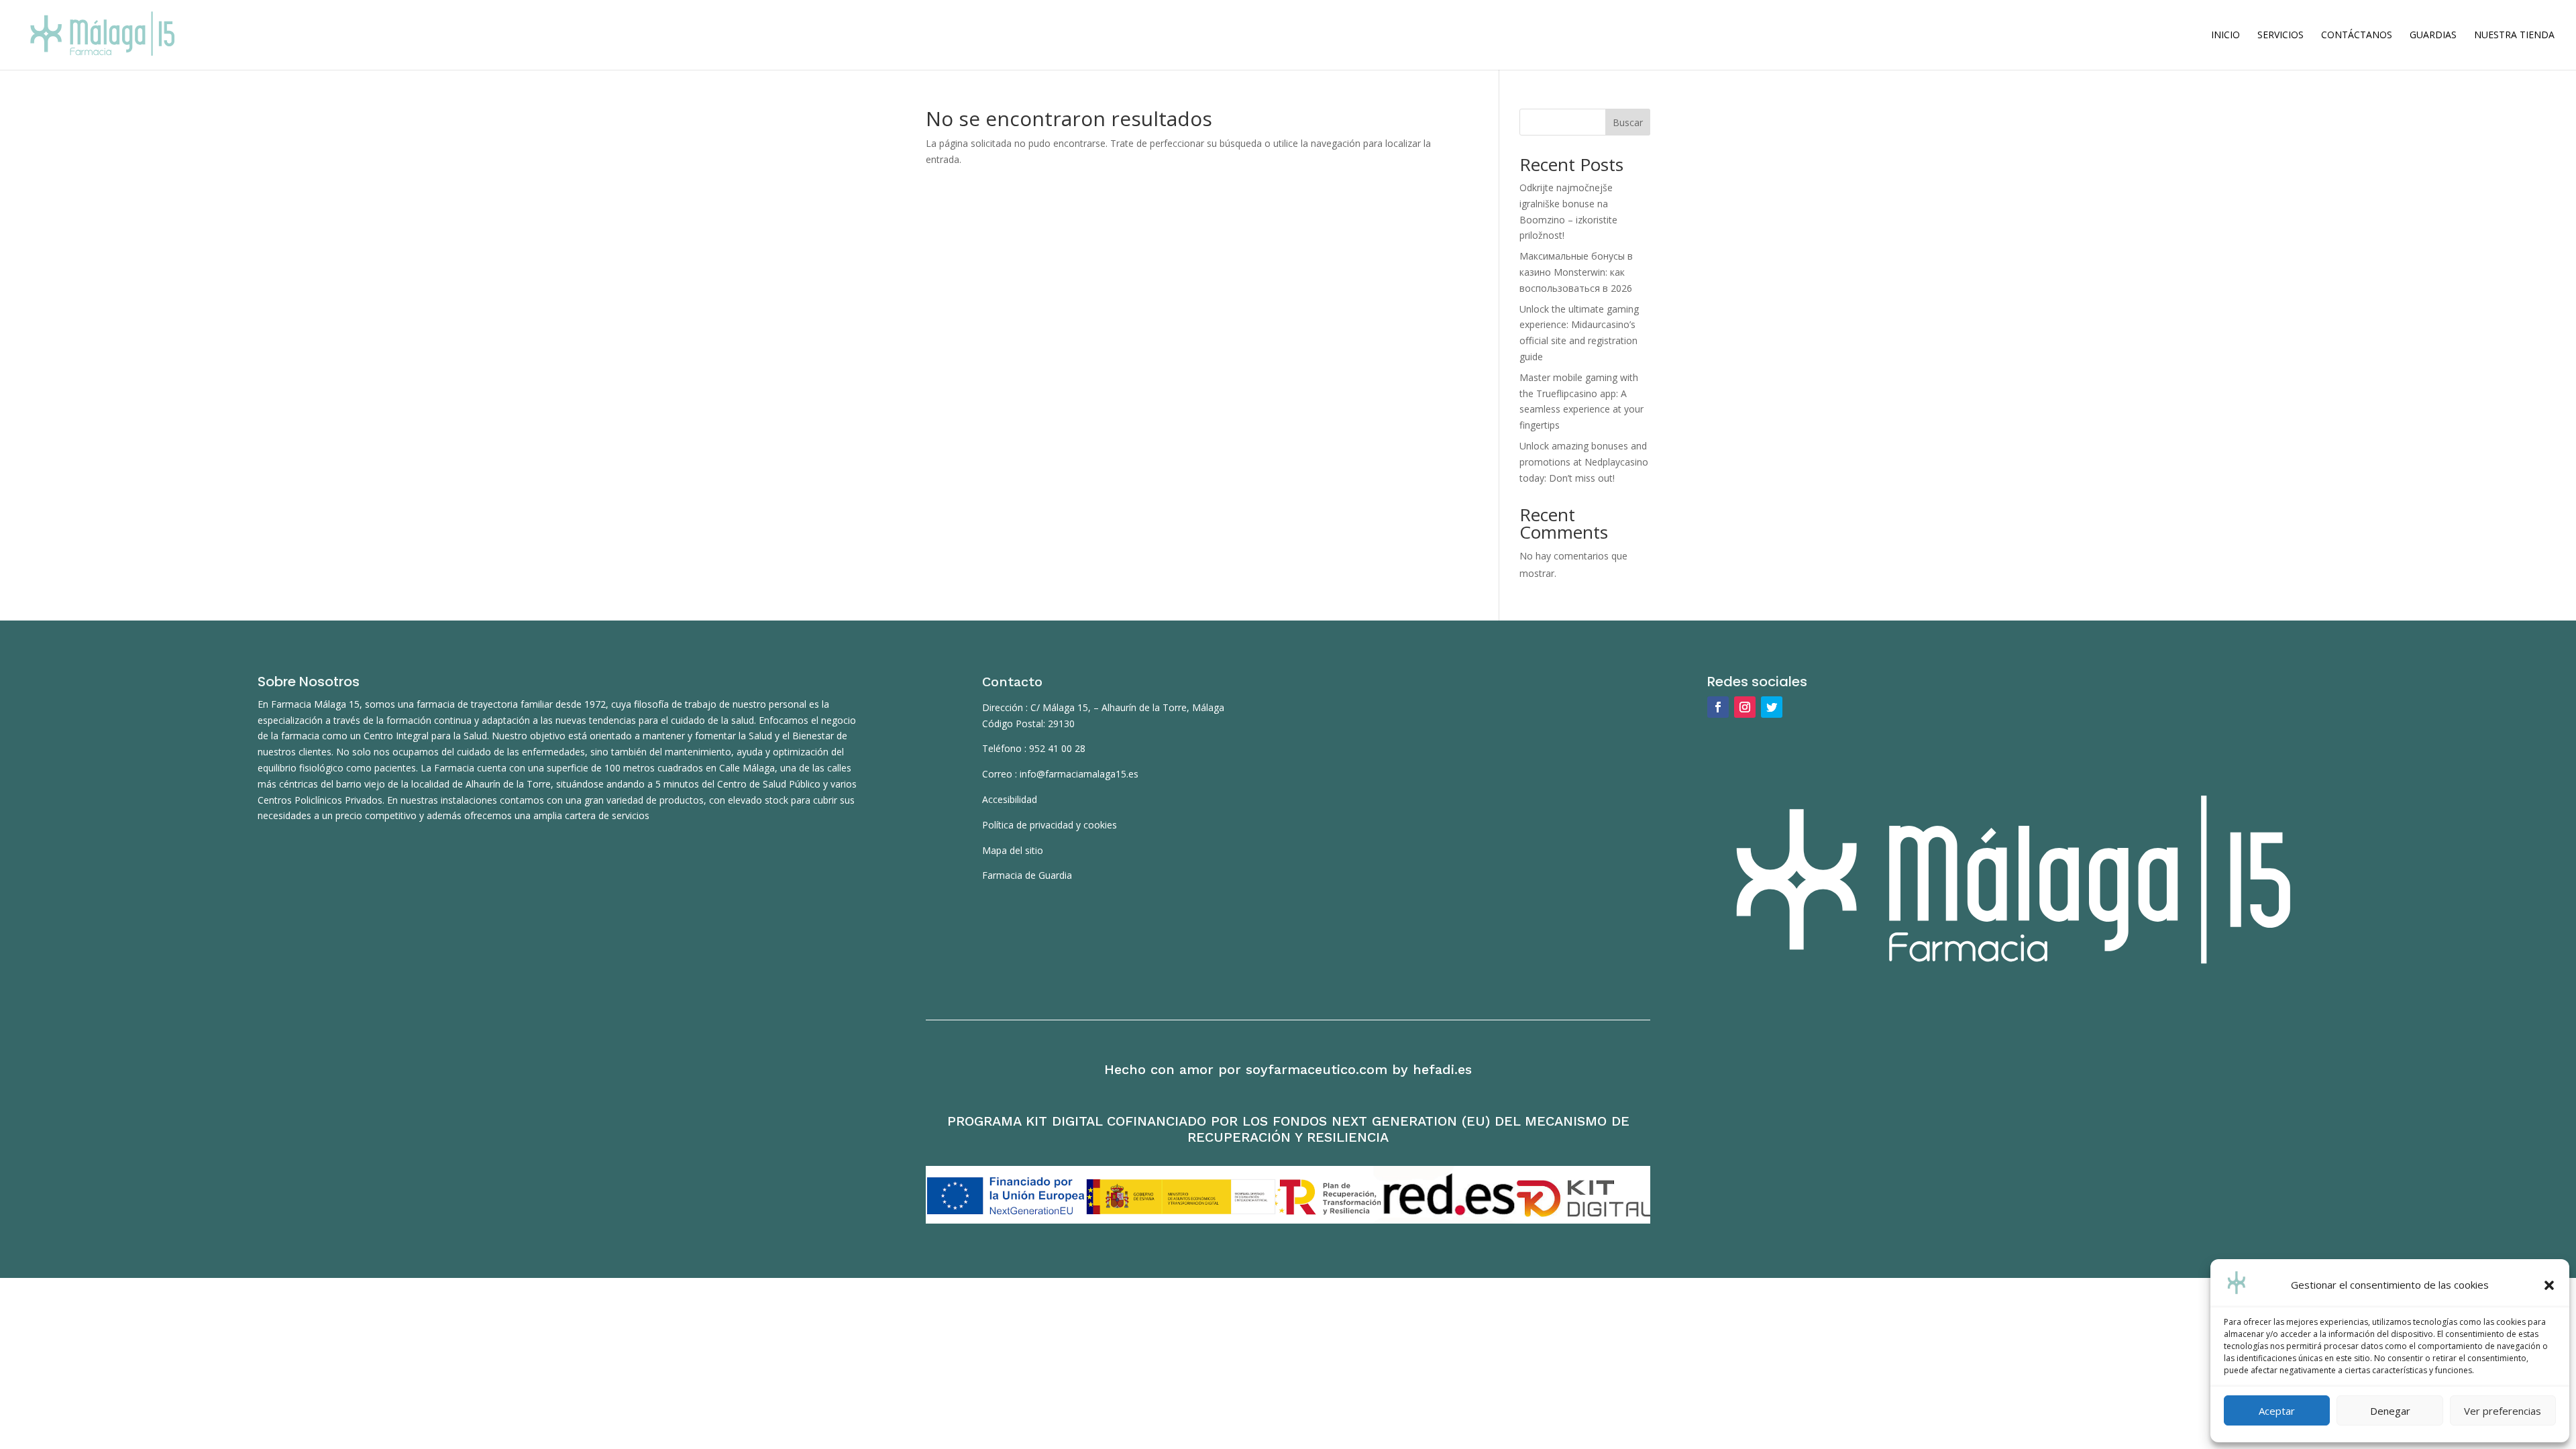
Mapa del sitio (1013, 850)
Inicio (2225, 36)
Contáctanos (2357, 36)
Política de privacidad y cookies (1050, 825)
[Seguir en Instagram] (1745, 707)
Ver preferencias (2503, 1411)
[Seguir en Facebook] (1718, 707)
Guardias (2433, 36)
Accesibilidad (1010, 799)
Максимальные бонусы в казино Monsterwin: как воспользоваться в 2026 (1576, 272)
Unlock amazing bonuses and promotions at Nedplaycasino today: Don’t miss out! (1584, 462)
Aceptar (2277, 1411)
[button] (2549, 1285)
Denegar (2390, 1411)
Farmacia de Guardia (1027, 875)
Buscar (1628, 122)
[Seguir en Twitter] (1772, 707)
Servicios (2280, 36)
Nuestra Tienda (2514, 36)
